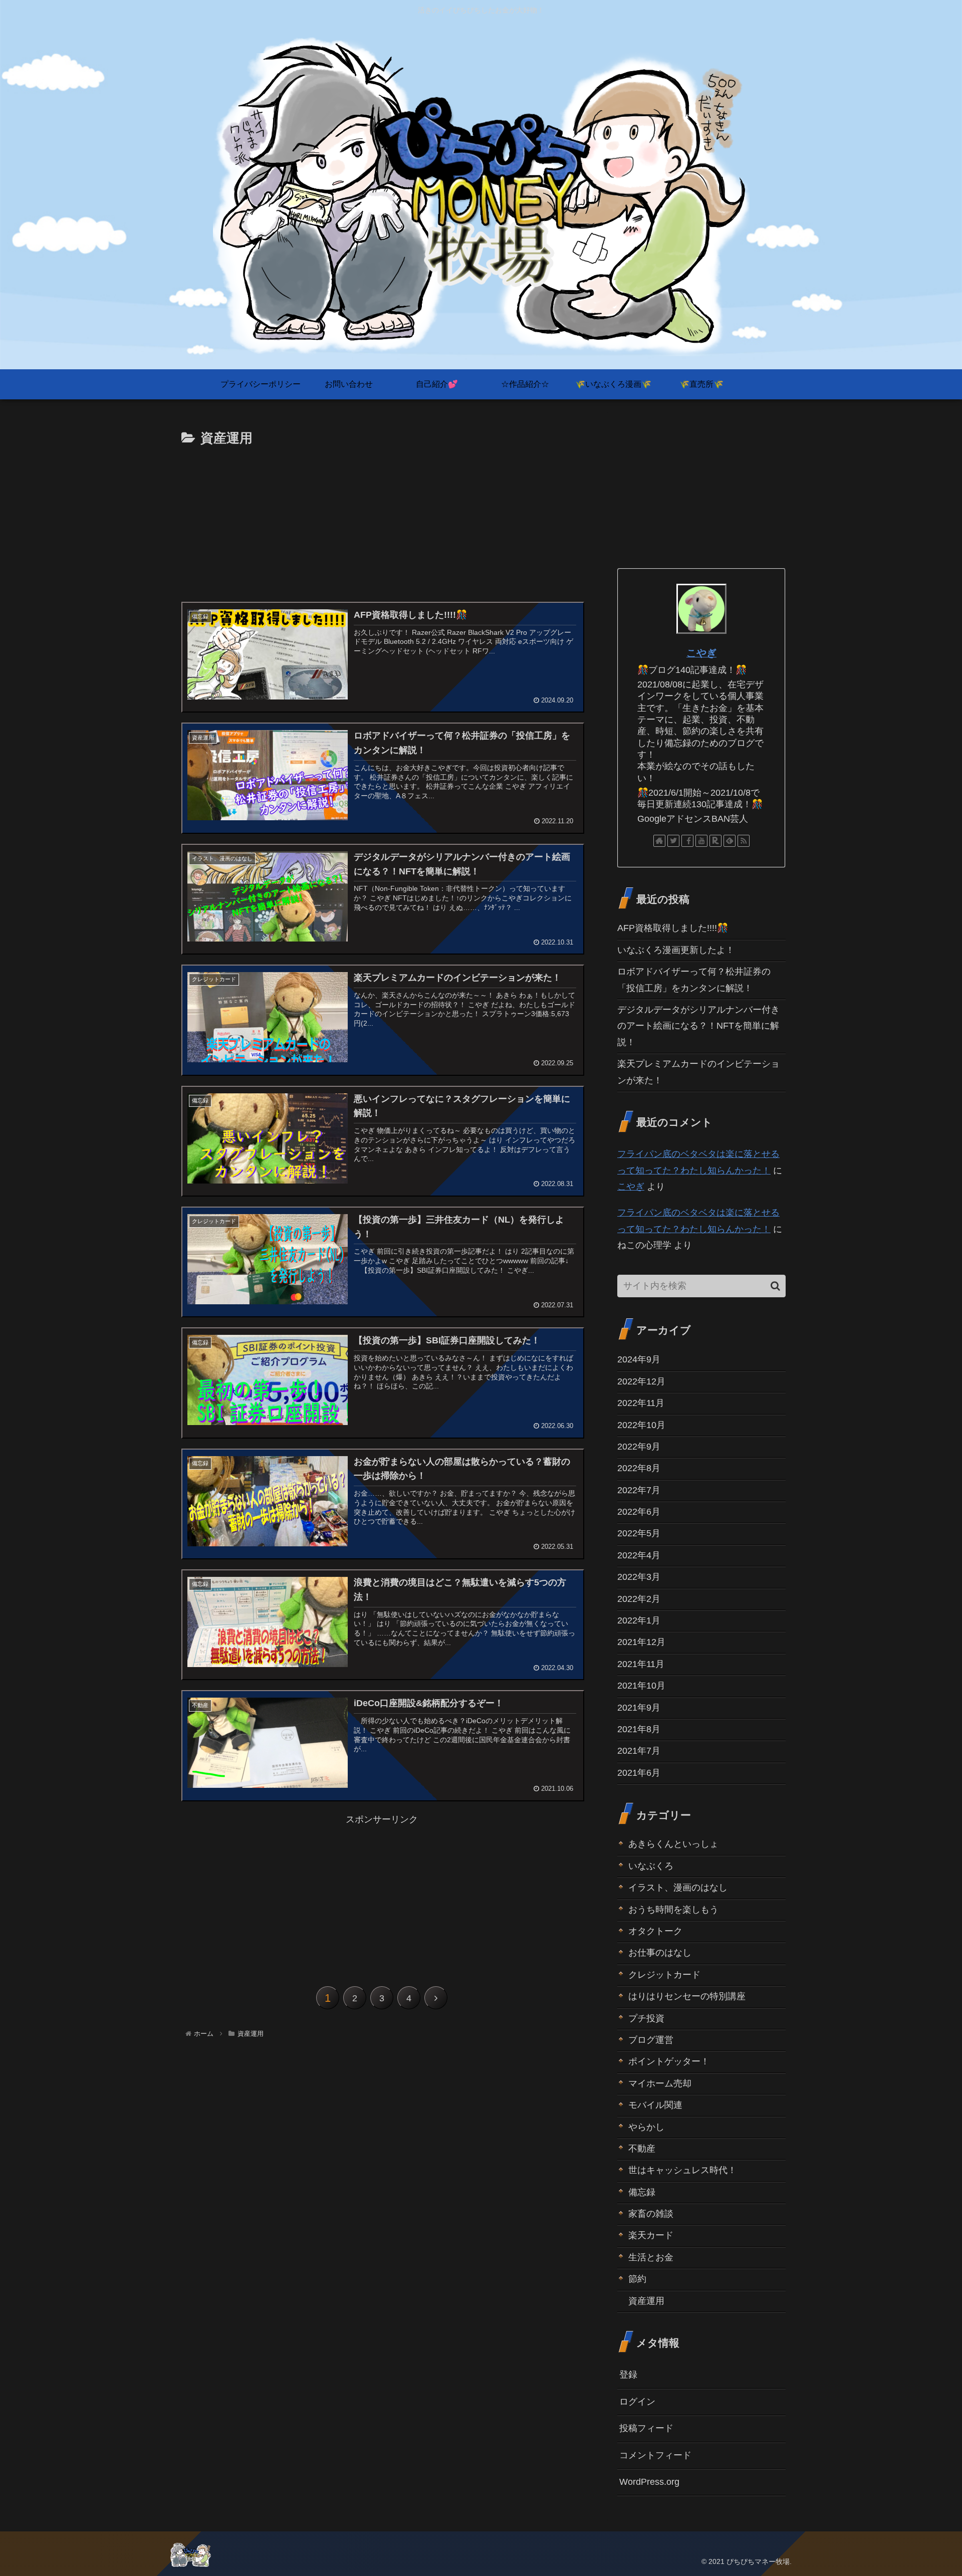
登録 (628, 2375)
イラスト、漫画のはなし (678, 1888)
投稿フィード (646, 2428)
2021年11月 (641, 1664)
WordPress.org (649, 2482)
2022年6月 (639, 1512)
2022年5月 (639, 1533)
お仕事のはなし (660, 1953)
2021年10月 (641, 1686)
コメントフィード (655, 2455)
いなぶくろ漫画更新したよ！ (676, 950)
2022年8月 (639, 1468)
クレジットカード (664, 1974)
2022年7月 (639, 1490)
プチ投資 (646, 2018)
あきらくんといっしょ (673, 1844)
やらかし (646, 2127)
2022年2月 (639, 1598)
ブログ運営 (651, 2040)
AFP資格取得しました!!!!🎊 (673, 928)
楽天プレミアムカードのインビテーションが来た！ (698, 1072)
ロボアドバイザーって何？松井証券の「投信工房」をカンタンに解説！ (694, 980)
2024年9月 (639, 1359)
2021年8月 (639, 1729)
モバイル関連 (655, 2105)
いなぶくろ (651, 1865)
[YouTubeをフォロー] (701, 841)
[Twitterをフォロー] (673, 841)
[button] (775, 1286)
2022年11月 (641, 1403)
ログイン (637, 2401)
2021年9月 (639, 1707)
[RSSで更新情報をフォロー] (744, 841)
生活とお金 (651, 2257)
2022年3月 (639, 1577)
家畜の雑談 (651, 2214)
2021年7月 (639, 1751)
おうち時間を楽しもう (673, 1909)
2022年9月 (639, 1447)
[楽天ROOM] (715, 841)
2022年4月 (639, 1555)
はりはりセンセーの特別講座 (687, 1996)
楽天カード (651, 2235)
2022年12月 (641, 1381)
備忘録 (642, 2192)
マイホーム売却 (660, 2083)
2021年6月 (639, 1772)
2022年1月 (639, 1620)
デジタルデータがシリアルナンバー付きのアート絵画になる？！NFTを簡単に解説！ (698, 1026)
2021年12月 (641, 1642)
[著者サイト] (659, 841)
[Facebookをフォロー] (687, 841)
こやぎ (701, 653)
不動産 (642, 2149)
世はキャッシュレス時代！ (682, 2170)
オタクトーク (655, 1931)
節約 (637, 2279)
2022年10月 (641, 1425)
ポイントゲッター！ (669, 2061)
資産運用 (646, 2300)
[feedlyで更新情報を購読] (730, 841)
